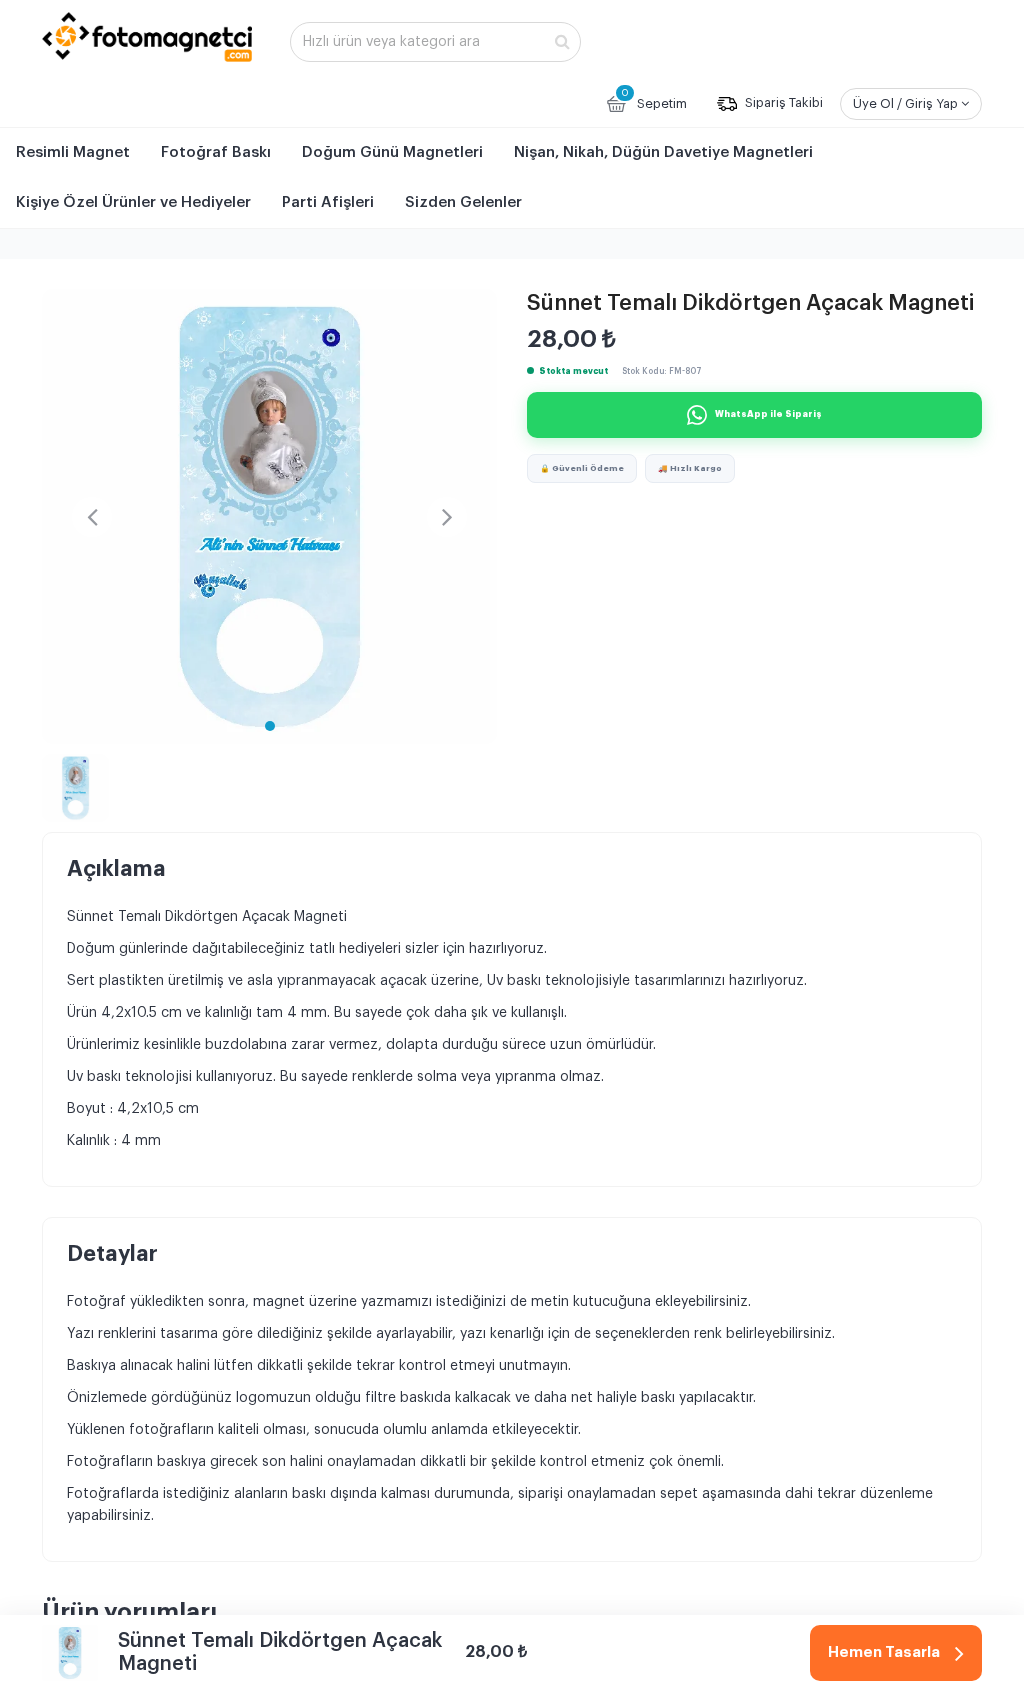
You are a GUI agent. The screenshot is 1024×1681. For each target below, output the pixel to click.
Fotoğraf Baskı (216, 152)
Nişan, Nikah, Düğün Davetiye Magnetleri (663, 152)
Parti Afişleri (328, 202)
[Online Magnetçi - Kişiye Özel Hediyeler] (147, 37)
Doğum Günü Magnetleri (392, 152)
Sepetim (654, 99)
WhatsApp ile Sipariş (768, 414)
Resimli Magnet (73, 152)
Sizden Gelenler (463, 202)
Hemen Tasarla (884, 1652)
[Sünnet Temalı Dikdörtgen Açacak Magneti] (269, 516)
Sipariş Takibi (782, 103)
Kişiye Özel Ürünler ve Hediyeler (133, 202)
